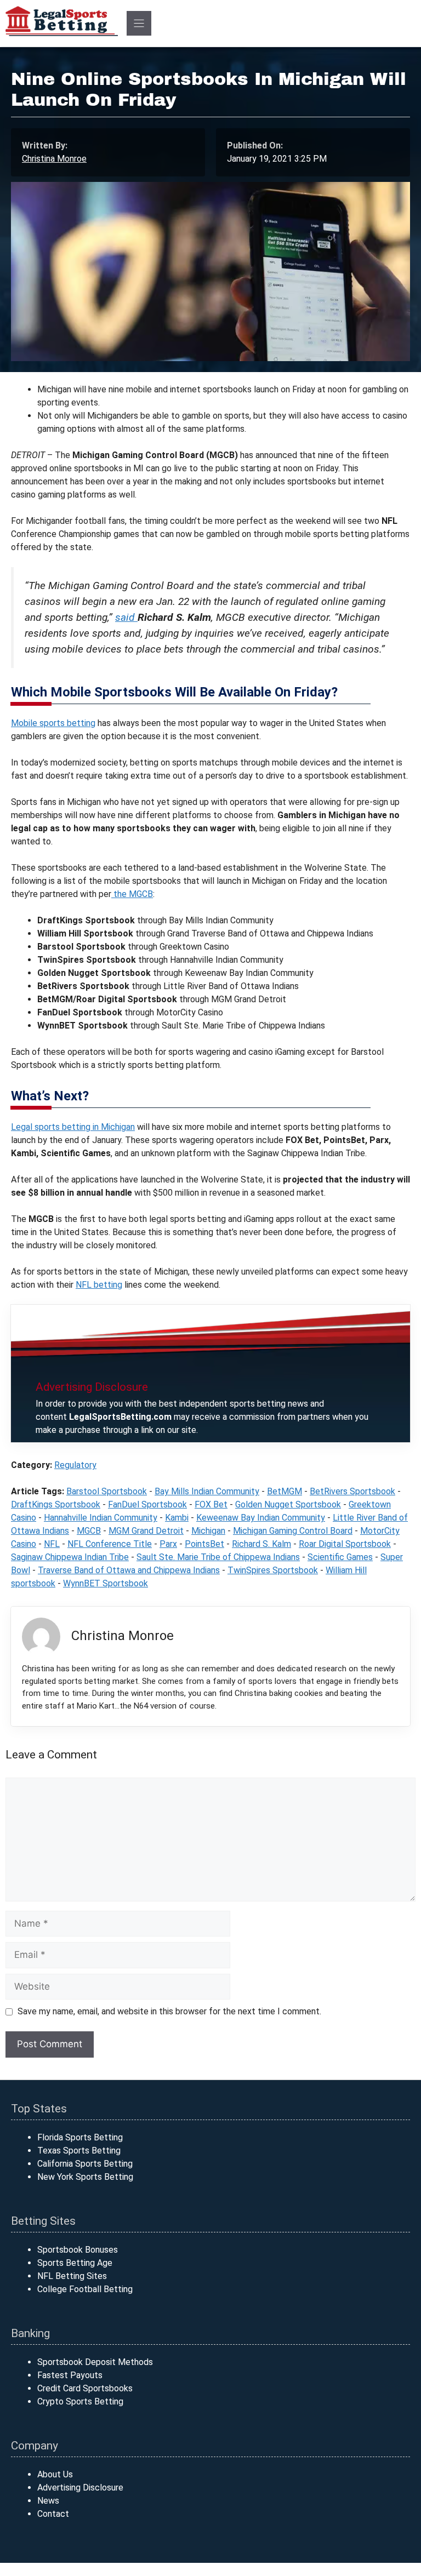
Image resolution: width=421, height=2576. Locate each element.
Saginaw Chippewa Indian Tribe (70, 1557)
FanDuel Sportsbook (147, 1504)
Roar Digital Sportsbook (345, 1544)
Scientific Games (340, 1557)
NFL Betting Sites (72, 2276)
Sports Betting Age (75, 2263)
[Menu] (139, 23)
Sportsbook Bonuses (78, 2250)
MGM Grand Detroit (146, 1531)
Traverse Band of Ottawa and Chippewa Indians (129, 1570)
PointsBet (204, 1544)
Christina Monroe (54, 159)
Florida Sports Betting (80, 2137)
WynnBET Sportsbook (106, 1583)
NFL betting (99, 1285)
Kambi (177, 1518)
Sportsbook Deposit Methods (95, 2362)
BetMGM (285, 1491)
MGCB (89, 1531)
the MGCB (132, 894)
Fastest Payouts (70, 2375)
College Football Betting (85, 2289)
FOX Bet (211, 1504)
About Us (55, 2474)
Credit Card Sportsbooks (85, 2388)
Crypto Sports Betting (80, 2401)
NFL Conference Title (110, 1544)
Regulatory (75, 1465)
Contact (53, 2514)
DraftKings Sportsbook (56, 1504)
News (48, 2501)
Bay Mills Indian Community (207, 1491)
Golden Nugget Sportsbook (288, 1504)
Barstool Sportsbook (107, 1491)
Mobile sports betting (53, 723)
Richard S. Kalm (261, 1544)
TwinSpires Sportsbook (273, 1570)
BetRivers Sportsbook (352, 1491)
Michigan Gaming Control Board (293, 1531)
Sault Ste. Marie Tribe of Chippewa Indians (218, 1557)
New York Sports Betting (85, 2177)
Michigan (208, 1531)
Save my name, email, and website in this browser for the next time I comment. (169, 2011)
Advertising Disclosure (80, 2488)
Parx (168, 1544)
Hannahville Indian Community (101, 1518)
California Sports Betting (85, 2164)
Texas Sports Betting (79, 2151)
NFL (52, 1544)
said (126, 617)
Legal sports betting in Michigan (73, 1127)
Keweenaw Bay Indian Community (261, 1518)
